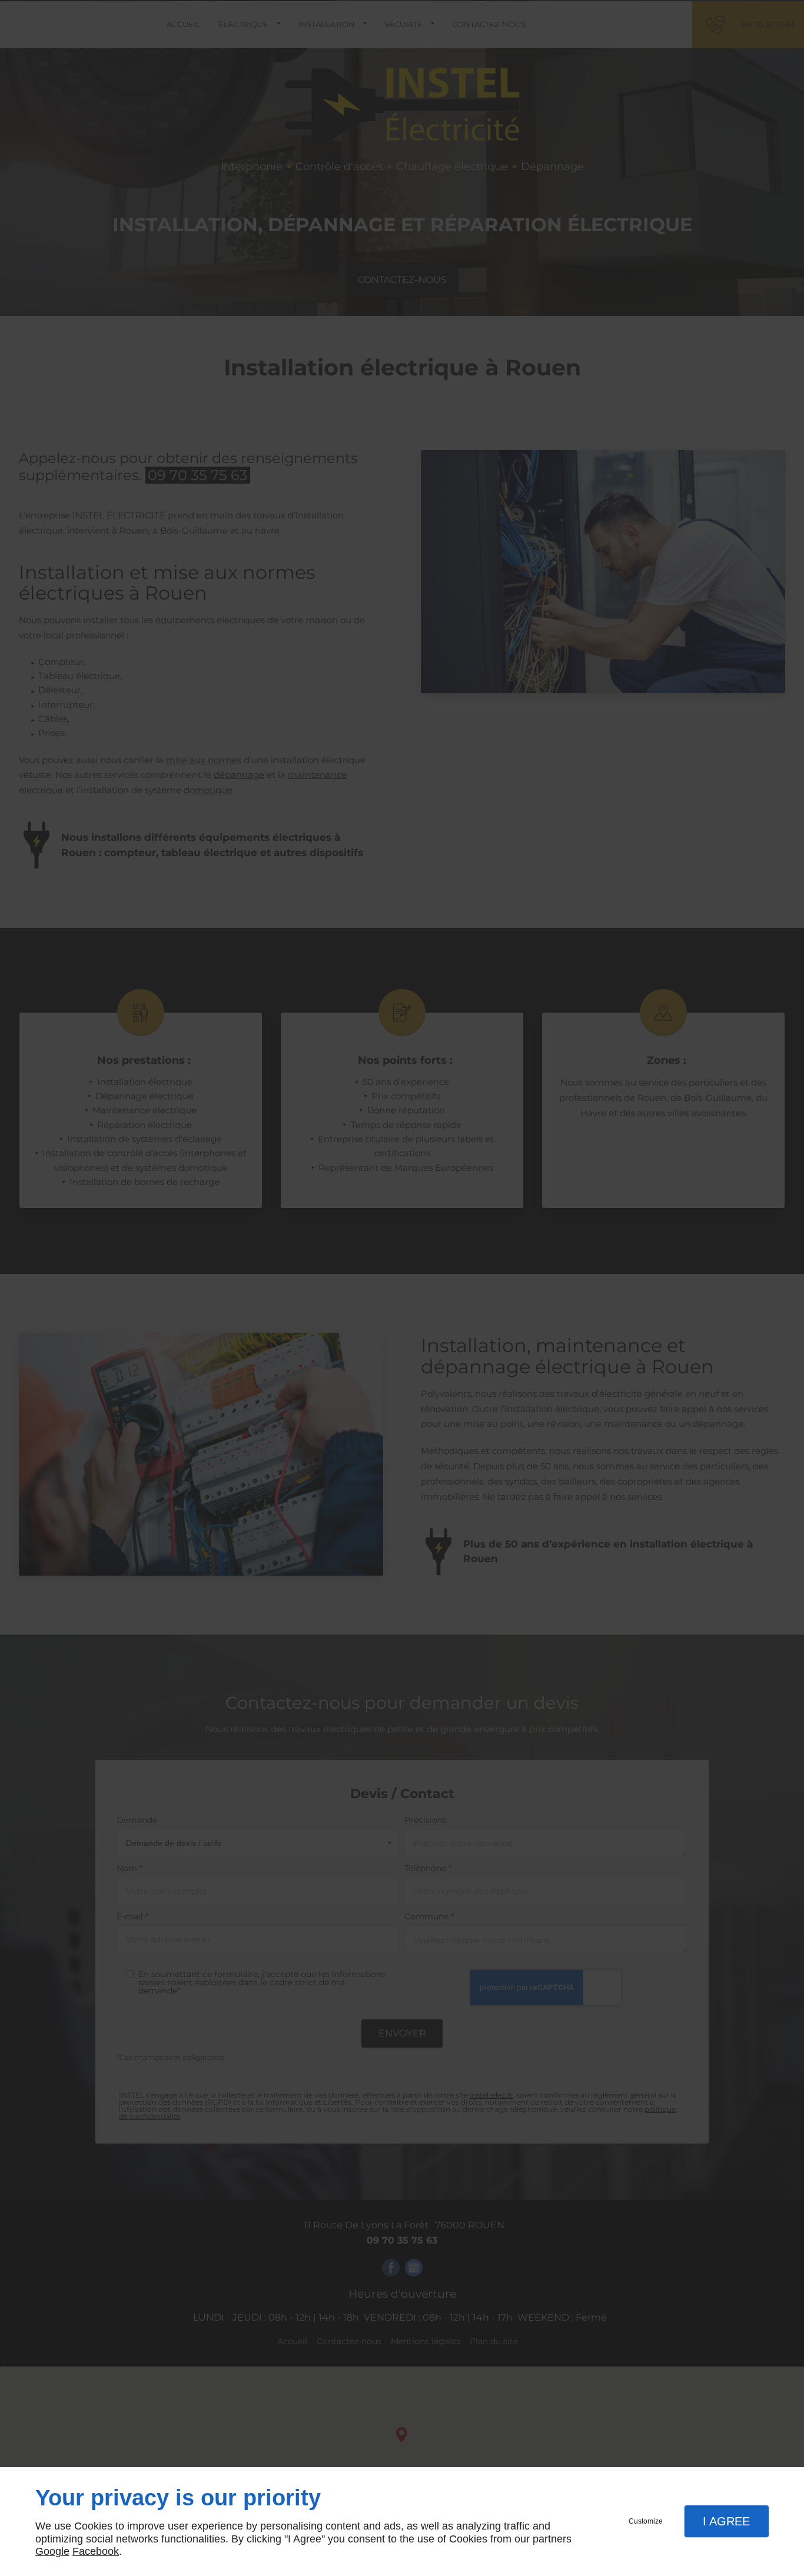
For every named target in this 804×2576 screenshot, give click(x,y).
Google (52, 2551)
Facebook (96, 2551)
